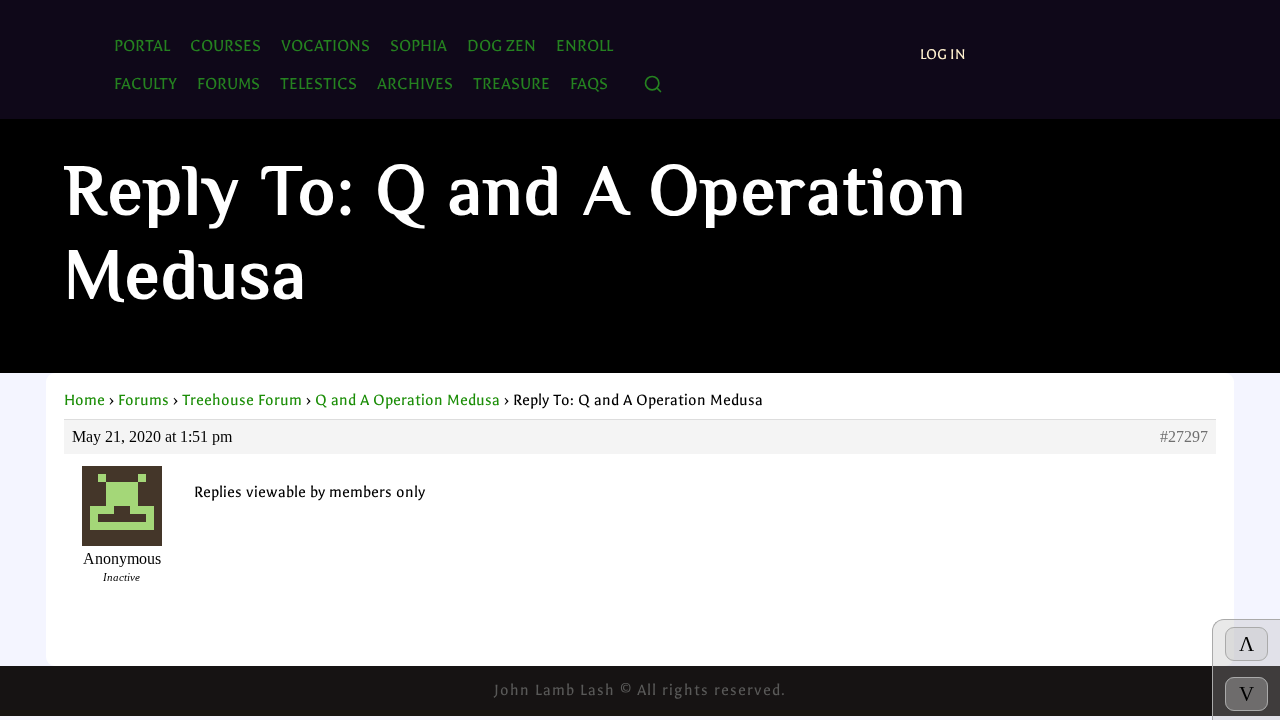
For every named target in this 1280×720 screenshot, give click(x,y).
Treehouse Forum (242, 400)
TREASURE (511, 83)
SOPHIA (418, 45)
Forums (143, 400)
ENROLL (584, 45)
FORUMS (228, 83)
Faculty (145, 83)
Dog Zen (501, 45)
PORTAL (142, 45)
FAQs (589, 83)
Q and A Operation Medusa (407, 400)
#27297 (1184, 436)
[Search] (653, 85)
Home (84, 400)
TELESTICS (318, 83)
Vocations (325, 45)
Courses (225, 45)
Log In (943, 54)
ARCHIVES (415, 83)
